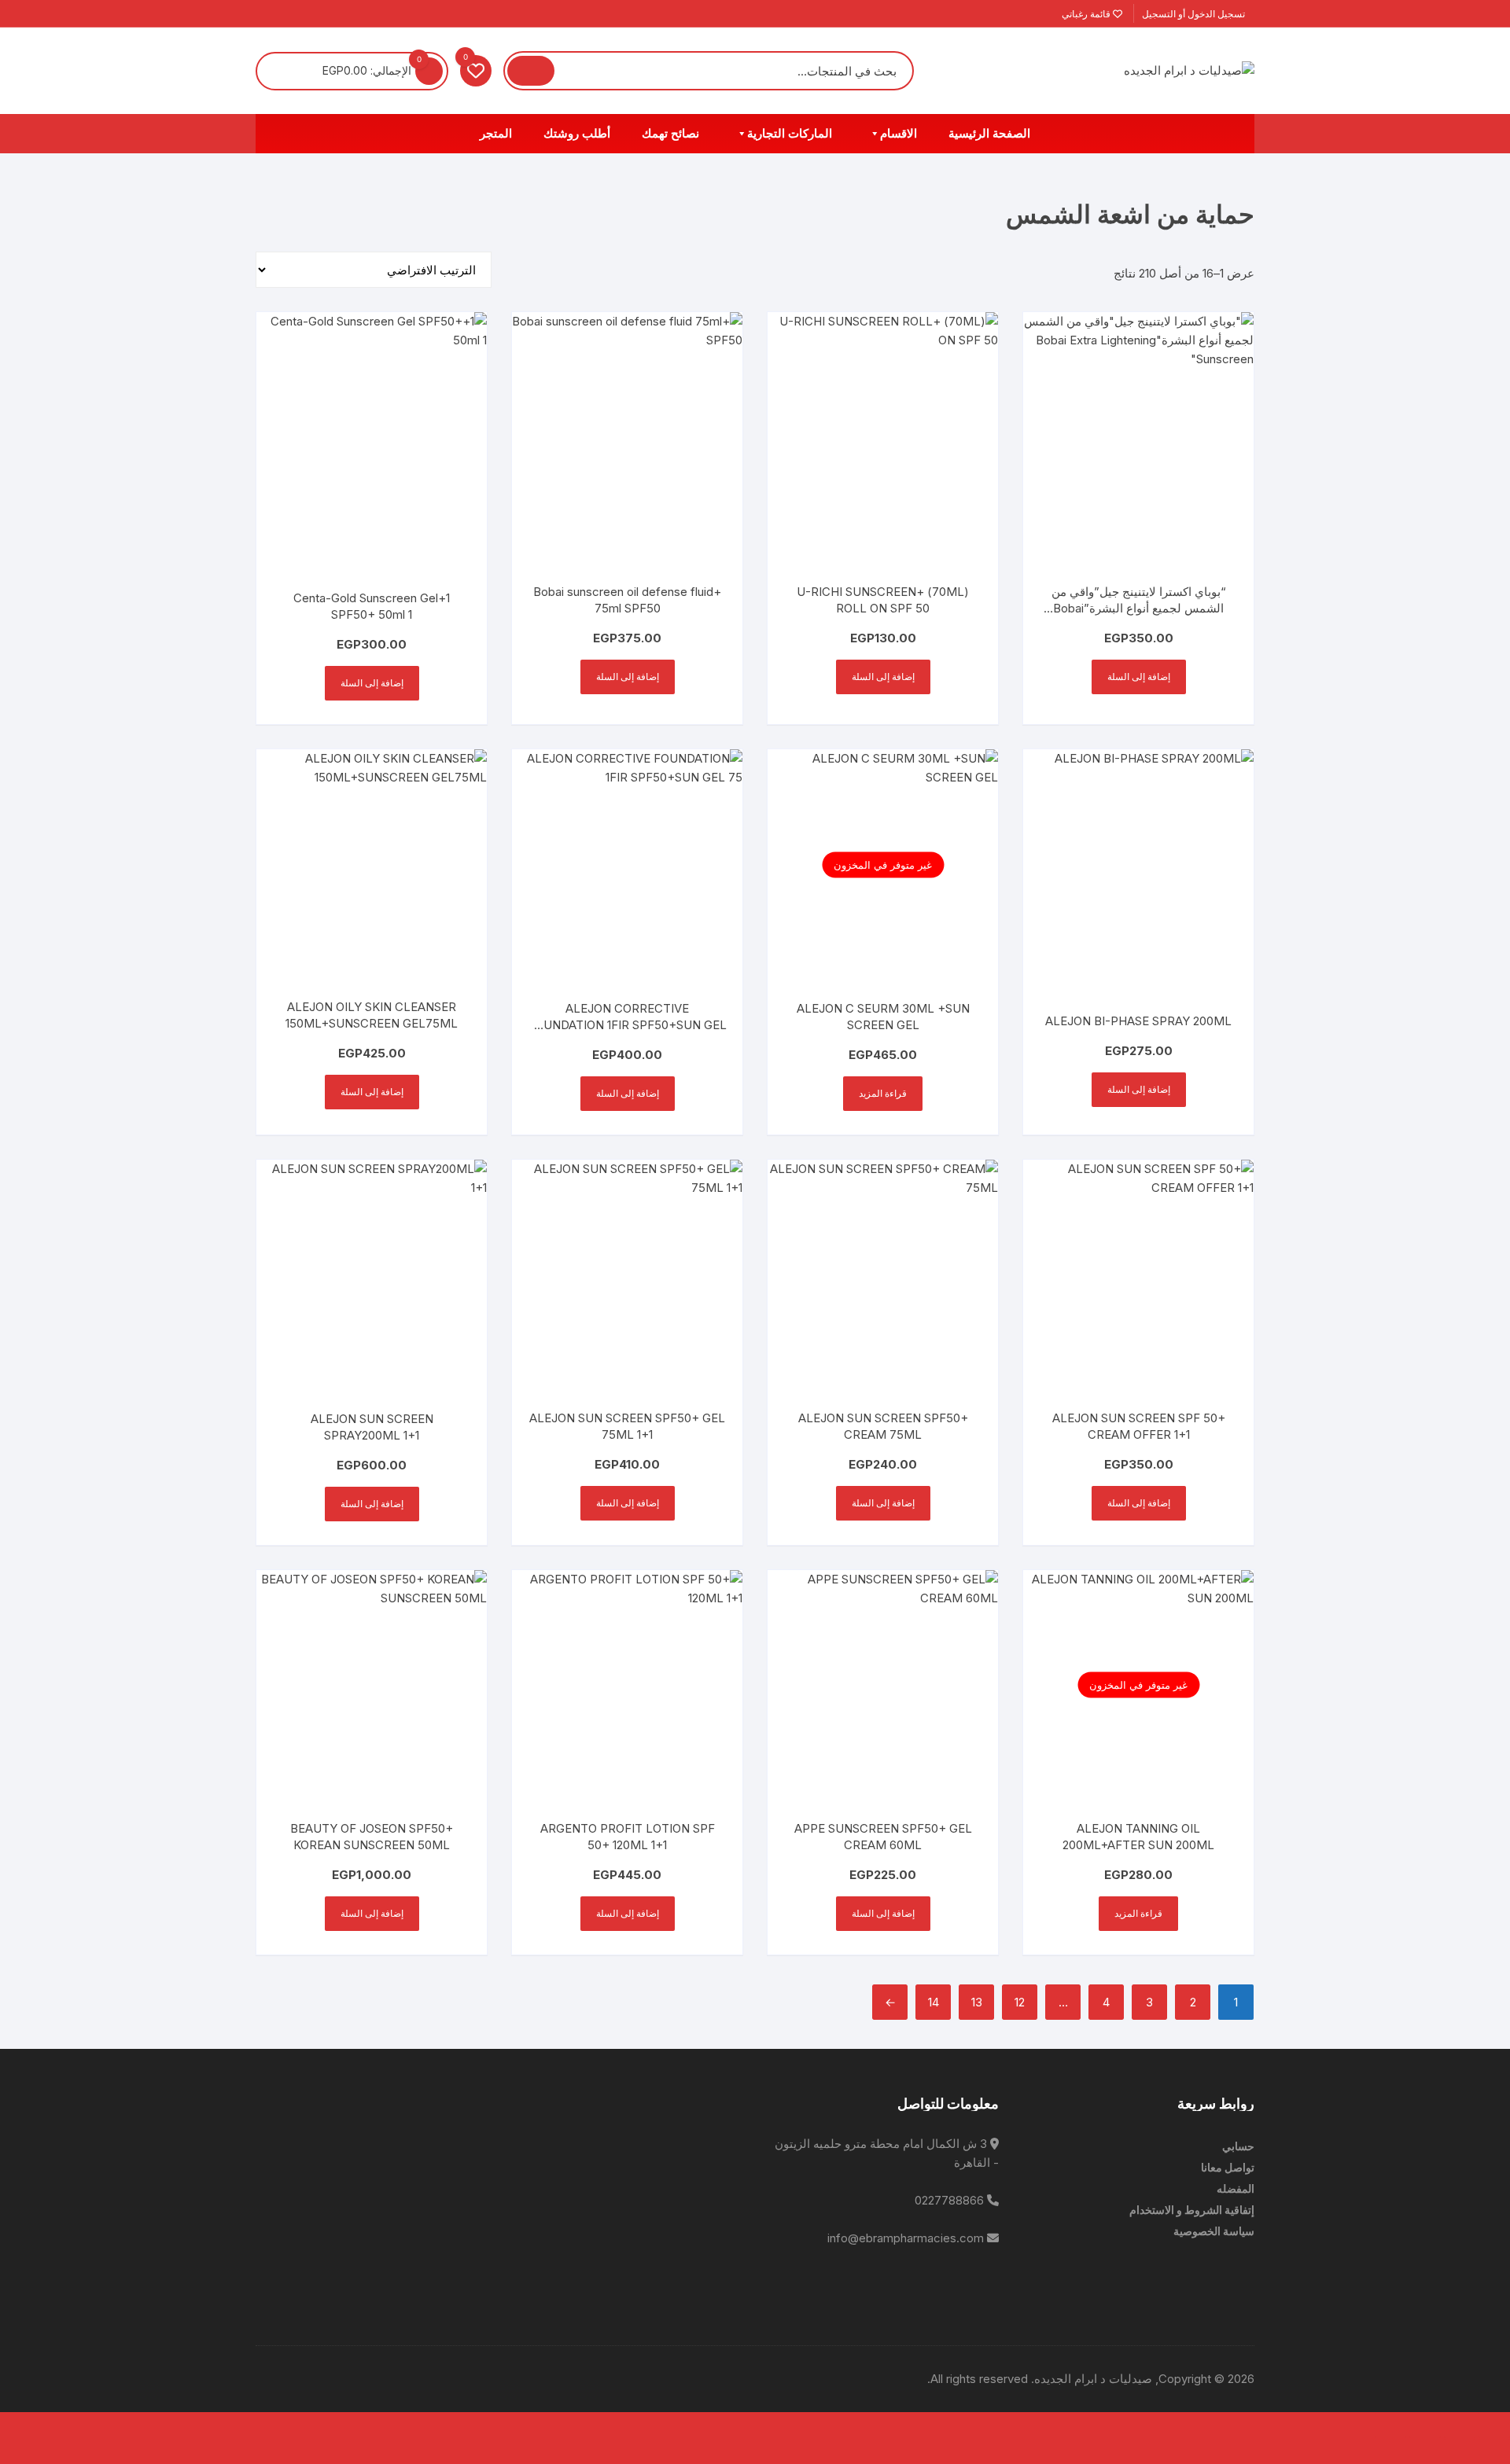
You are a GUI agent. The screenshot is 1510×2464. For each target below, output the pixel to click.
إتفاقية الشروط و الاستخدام (1192, 2210)
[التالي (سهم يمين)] (1460, 2451)
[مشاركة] (1425, 2425)
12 (1020, 2002)
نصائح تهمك (670, 134)
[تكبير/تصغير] (1494, 2425)
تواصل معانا (1228, 2167)
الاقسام (899, 134)
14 (934, 2002)
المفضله (1236, 2188)
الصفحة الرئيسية (989, 134)
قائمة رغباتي (1087, 14)
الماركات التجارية (790, 134)
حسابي (1238, 2146)
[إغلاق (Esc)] (1390, 2425)
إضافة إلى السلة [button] (1139, 677)
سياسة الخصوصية (1214, 2231)
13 (977, 2002)
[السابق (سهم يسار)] (1494, 2451)
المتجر (496, 134)
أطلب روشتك (577, 134)
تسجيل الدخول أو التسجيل (1195, 14)
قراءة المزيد (883, 1093)
